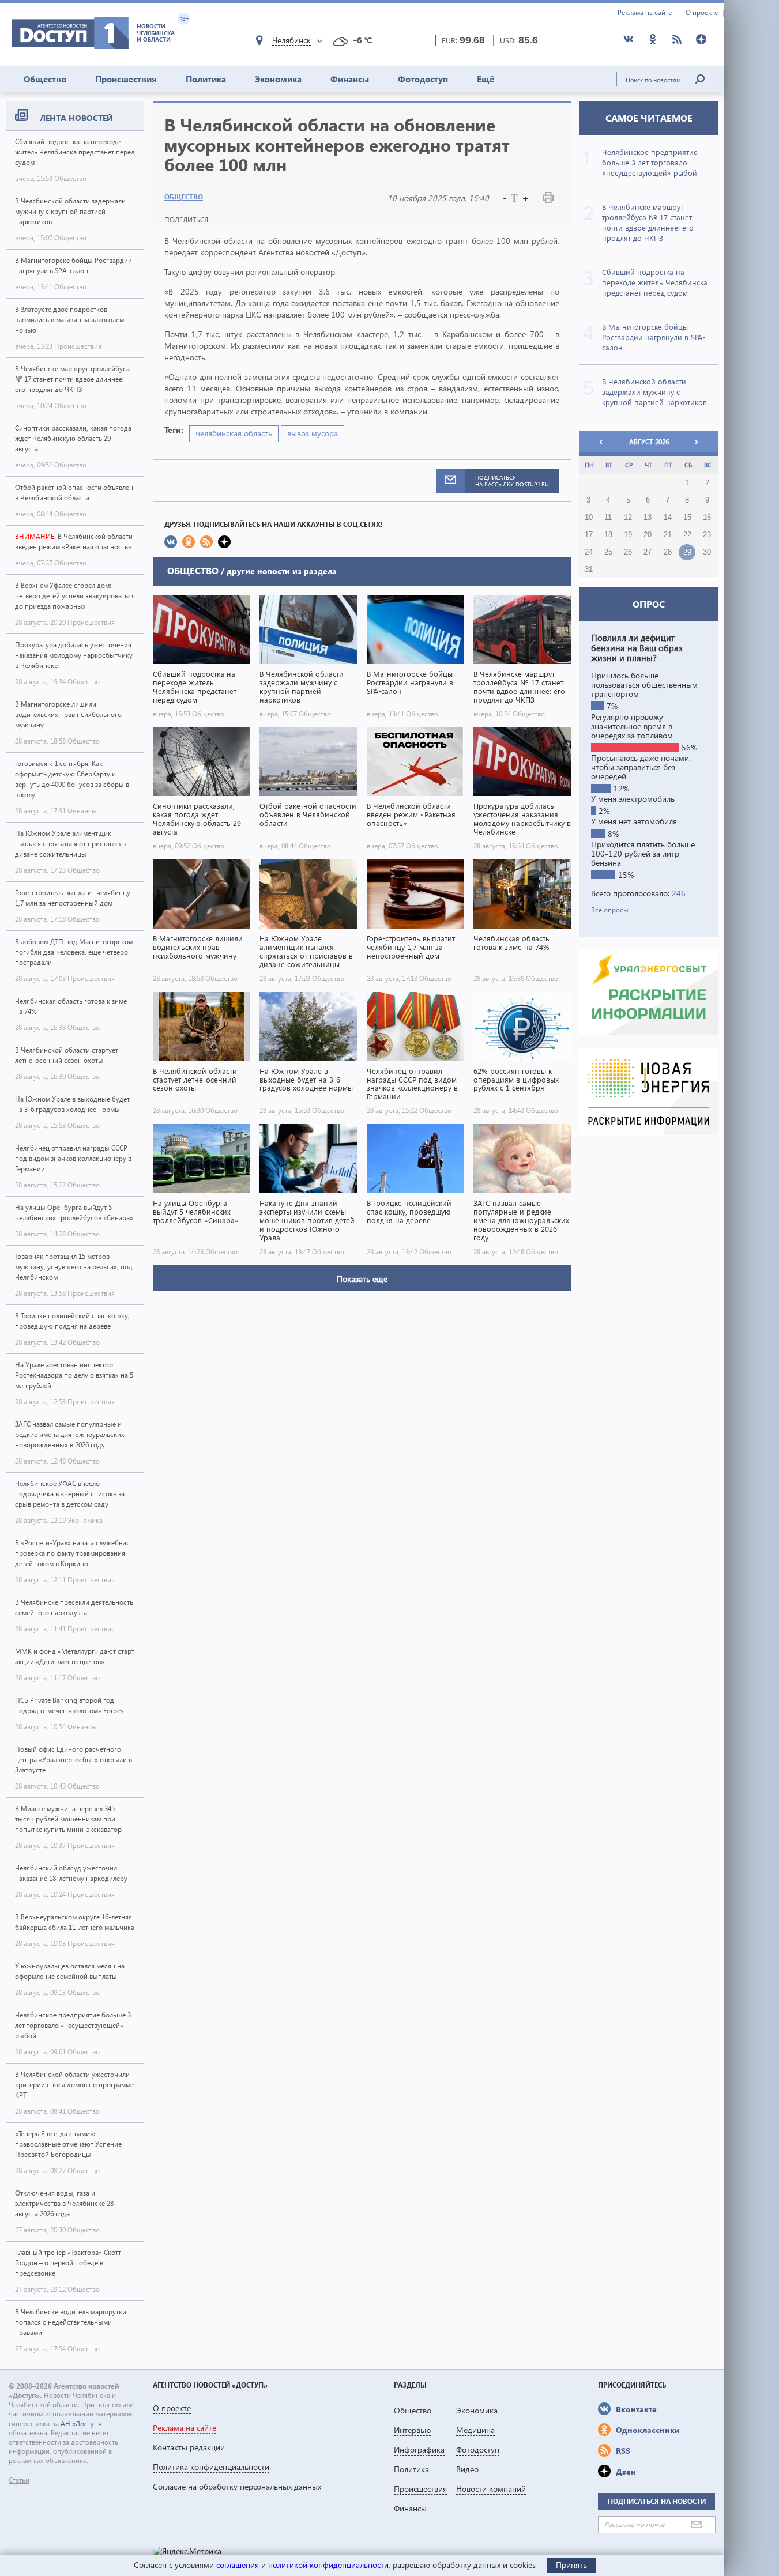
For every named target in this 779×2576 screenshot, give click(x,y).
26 (628, 552)
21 (668, 535)
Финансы (350, 79)
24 (589, 552)
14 (668, 518)
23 (707, 535)
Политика (206, 79)
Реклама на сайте (645, 13)
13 (648, 518)
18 (608, 535)
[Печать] (548, 200)
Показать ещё (362, 1279)
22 (687, 535)
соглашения (238, 2565)
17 (589, 535)
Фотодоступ (423, 79)
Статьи (19, 2480)
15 (687, 518)
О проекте (702, 13)
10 (589, 518)
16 (707, 518)
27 (648, 552)
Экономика (278, 79)
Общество (45, 79)
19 (628, 535)
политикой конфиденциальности (328, 2565)
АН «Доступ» (81, 2424)
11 (608, 518)
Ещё (486, 79)
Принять (571, 2565)
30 (707, 552)
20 (648, 535)
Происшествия (126, 79)
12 (628, 518)
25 (608, 552)
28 (668, 552)
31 (589, 569)
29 (687, 552)
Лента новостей (76, 118)
